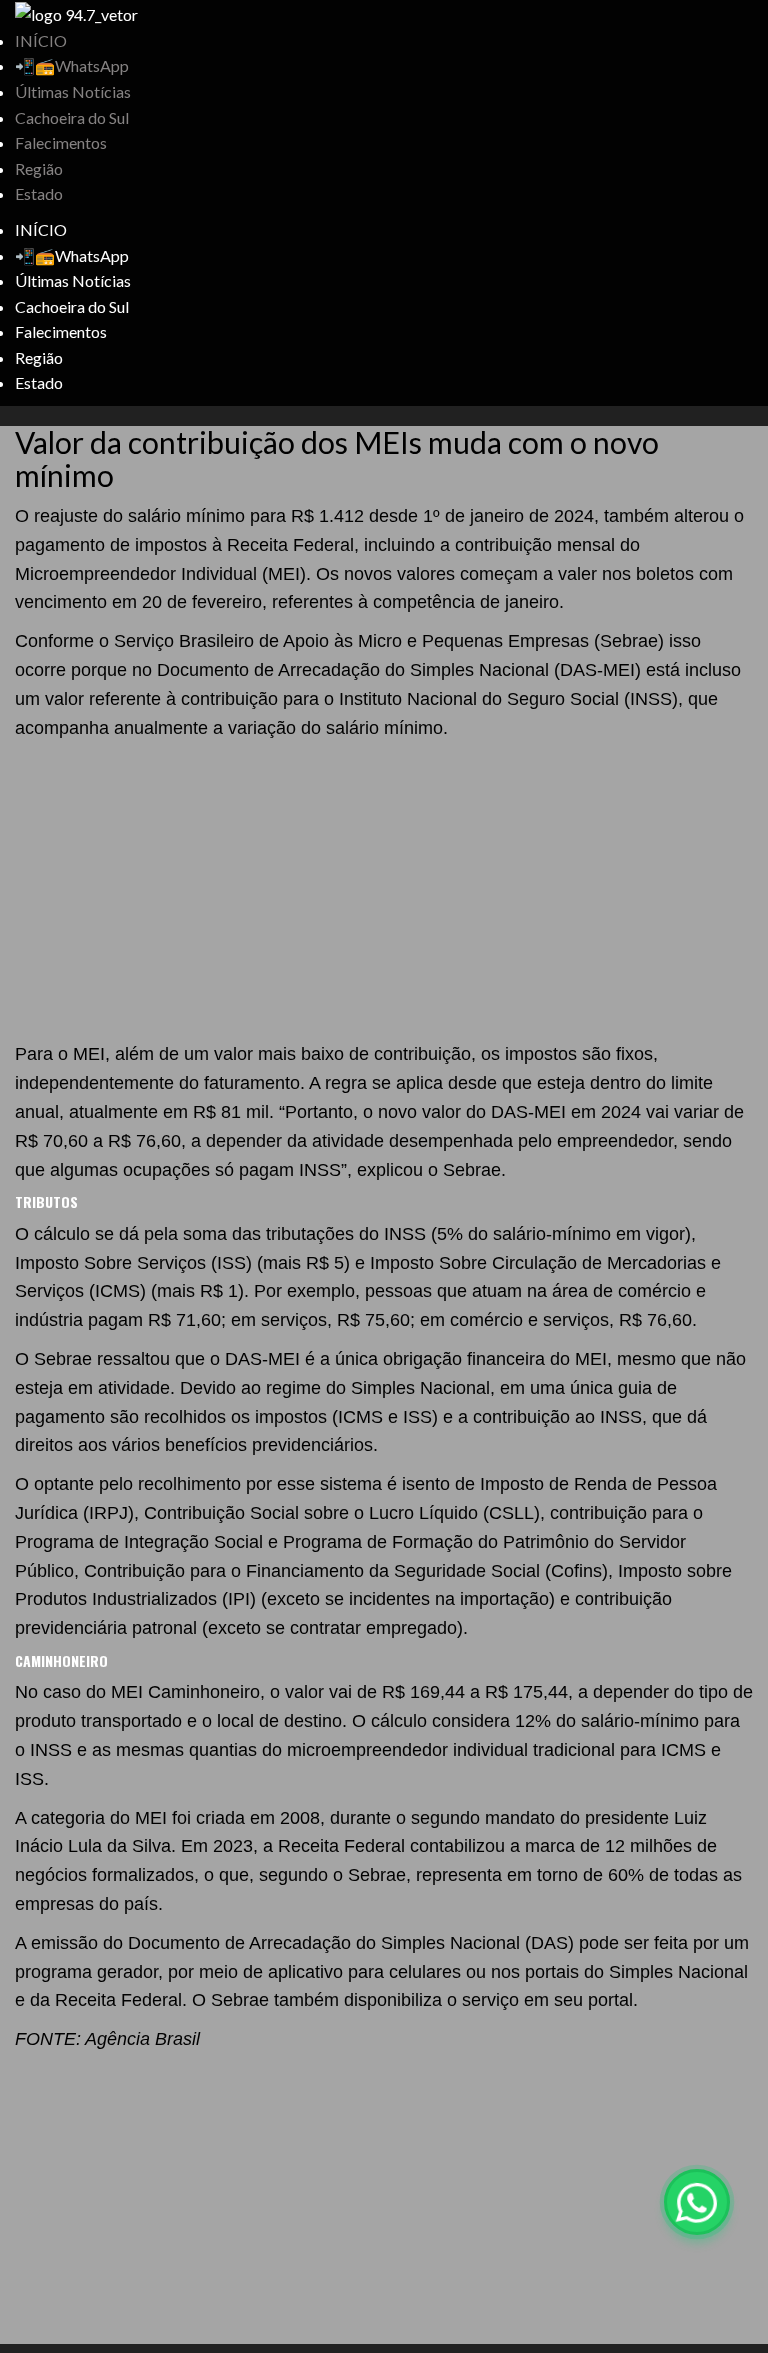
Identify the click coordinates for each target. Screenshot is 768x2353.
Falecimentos (61, 142)
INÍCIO (41, 40)
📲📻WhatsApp (72, 65)
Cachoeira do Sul (72, 117)
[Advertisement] (384, 892)
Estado (39, 193)
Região (39, 168)
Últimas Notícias (73, 91)
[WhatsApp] (697, 2202)
